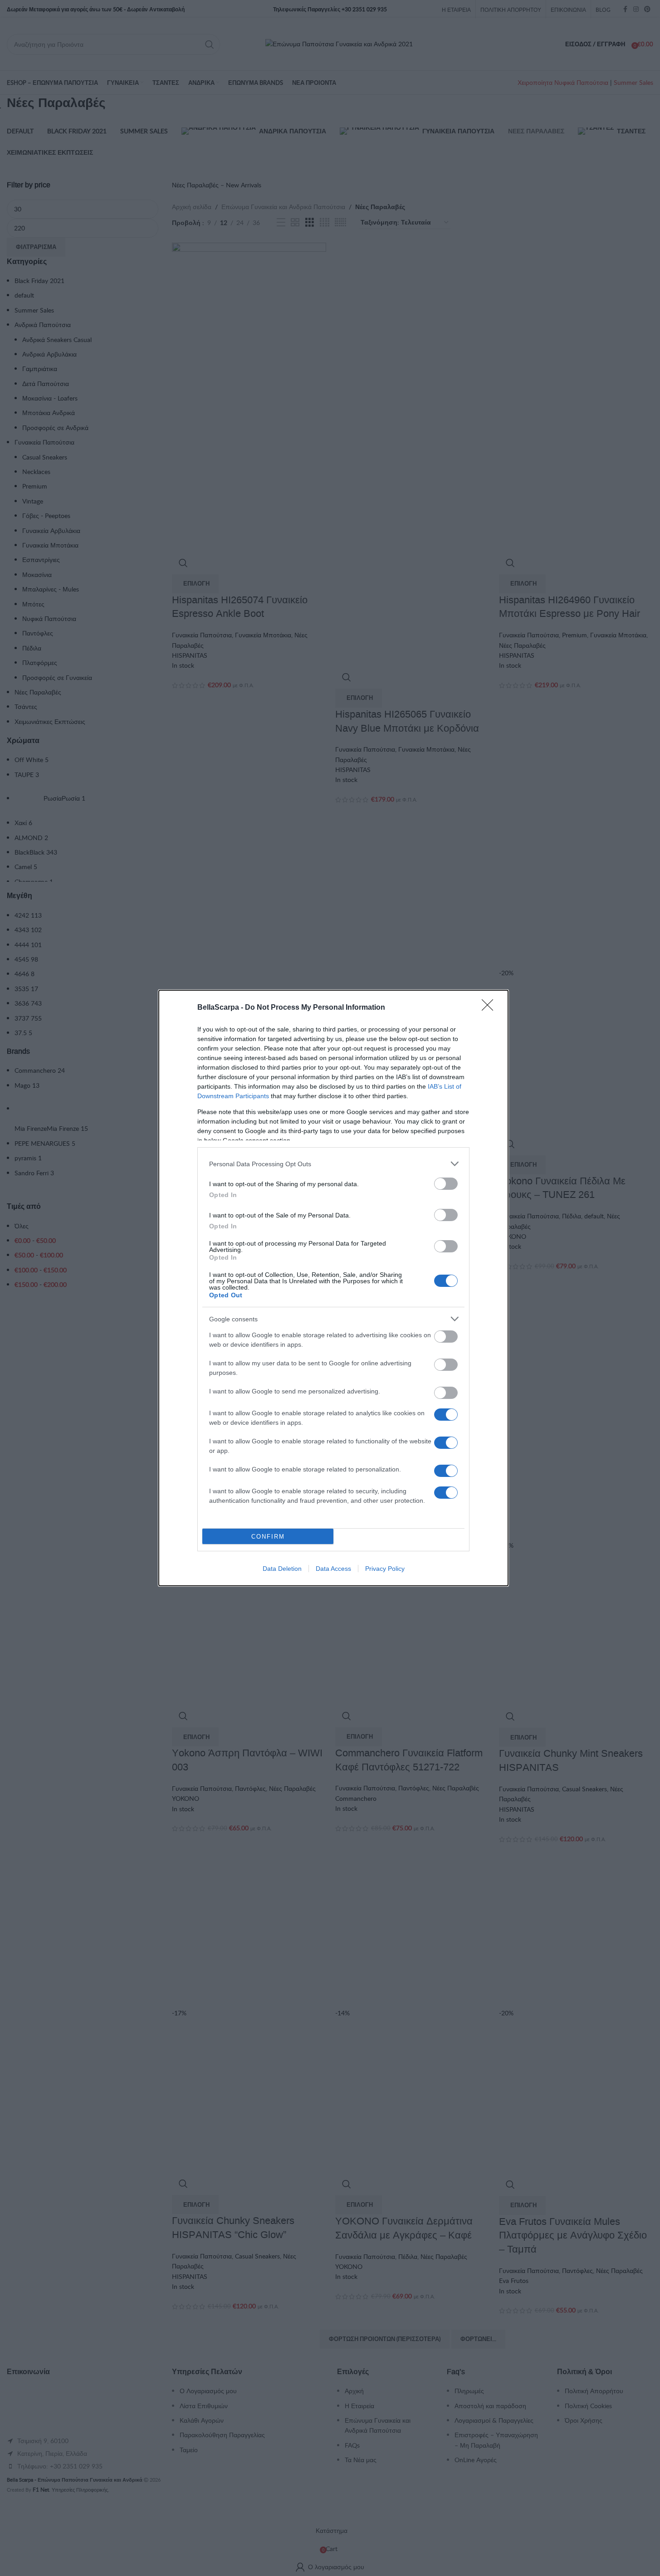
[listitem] (333, 1164)
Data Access (333, 1569)
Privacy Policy (385, 1569)
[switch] (446, 1184)
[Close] (490, 1008)
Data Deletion (282, 1569)
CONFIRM (268, 1537)
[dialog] (333, 1288)
